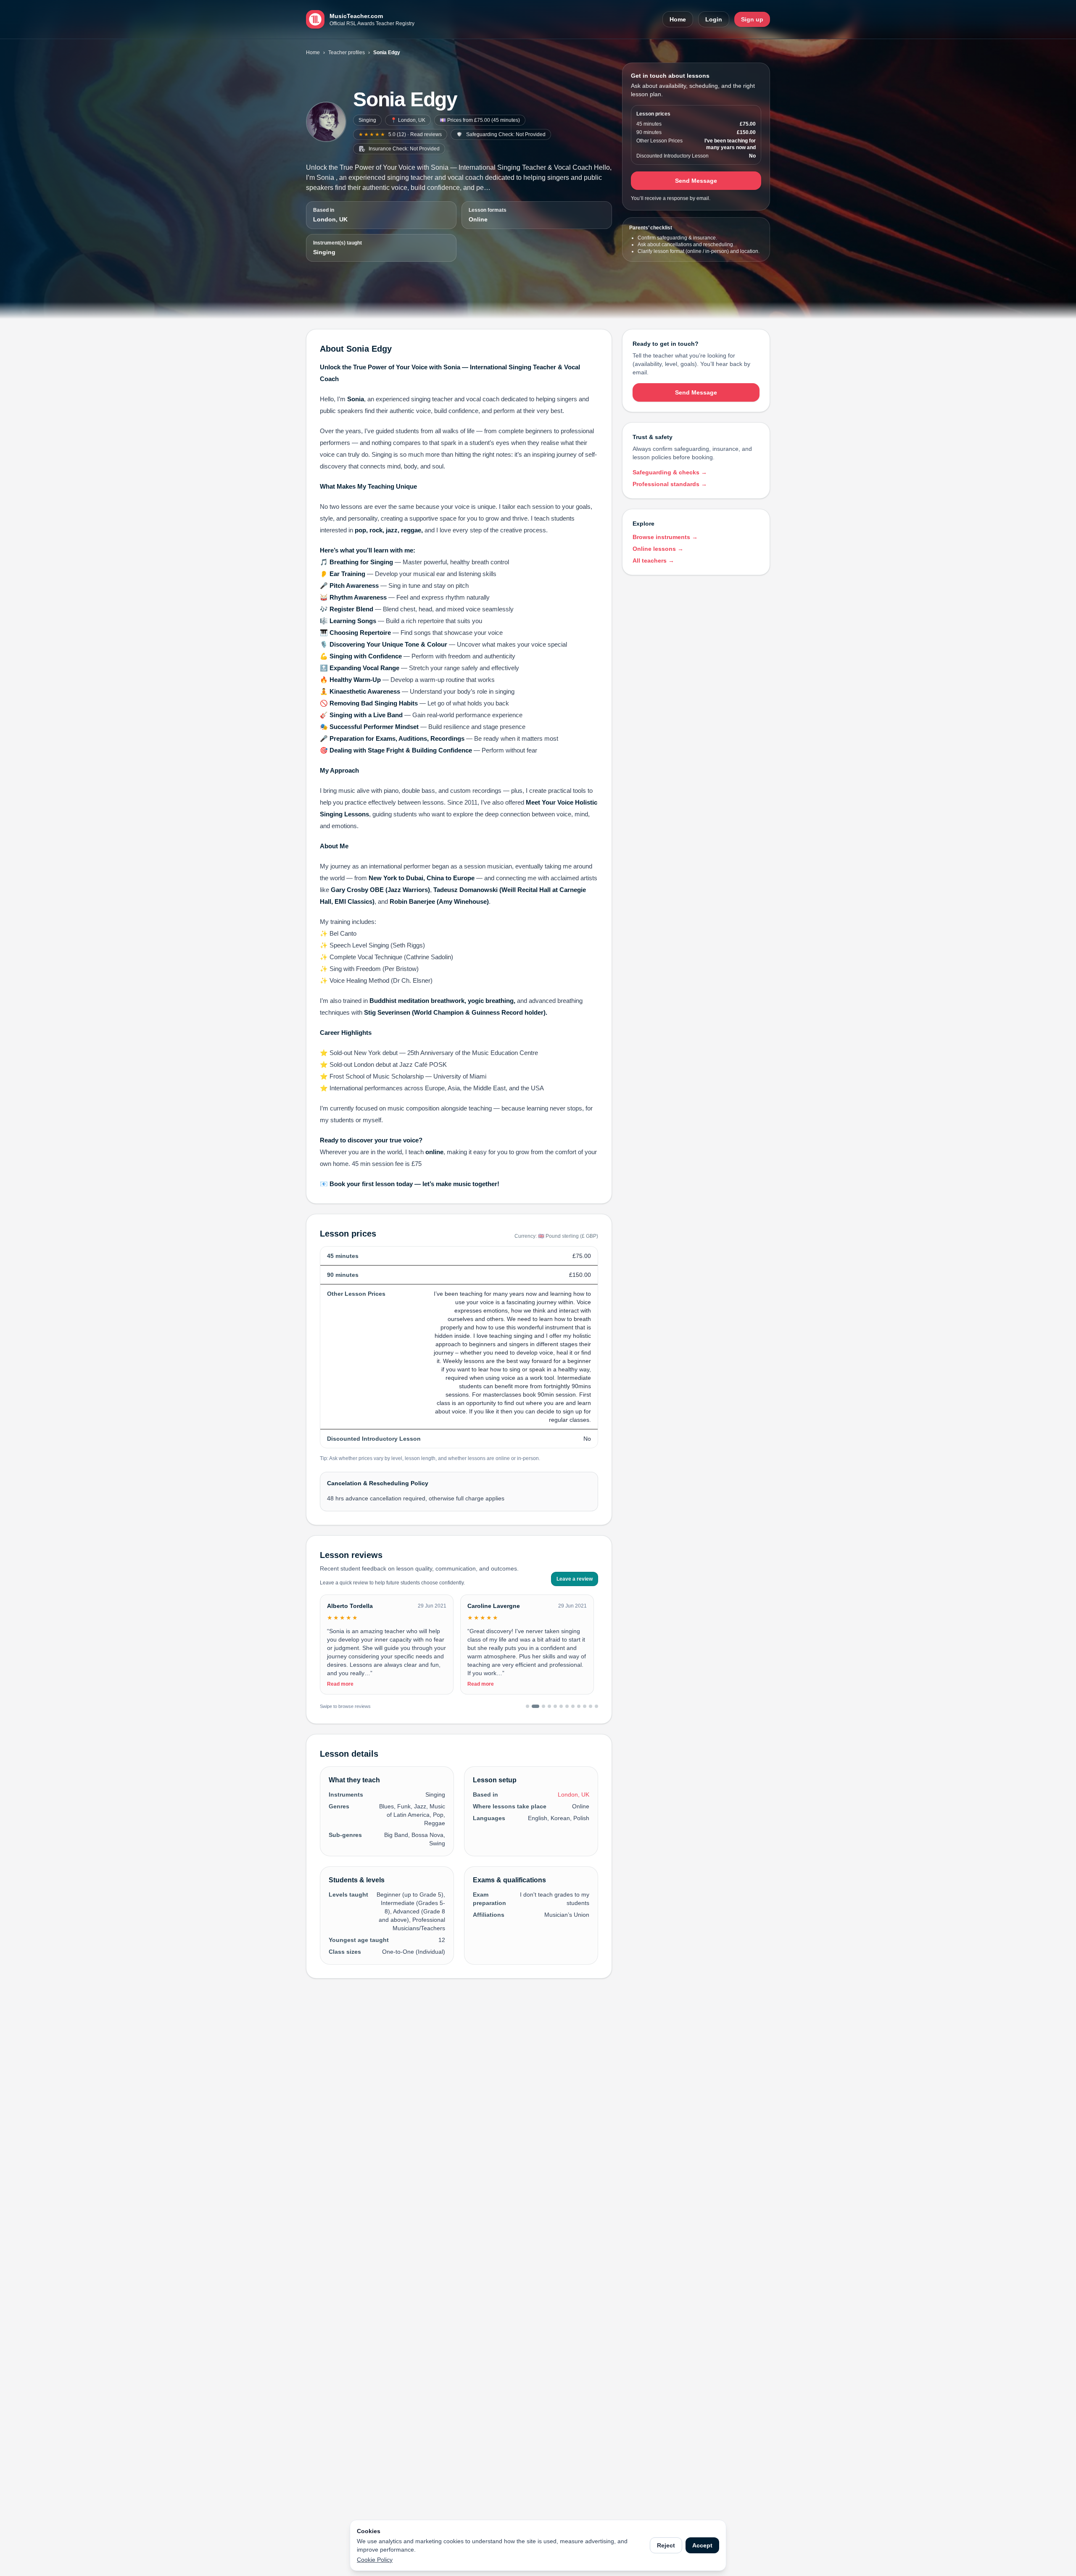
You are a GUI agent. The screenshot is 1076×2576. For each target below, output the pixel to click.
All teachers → (653, 560)
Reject (666, 2545)
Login (714, 19)
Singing (367, 120)
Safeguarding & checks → (670, 472)
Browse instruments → (665, 537)
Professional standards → (670, 484)
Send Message (696, 181)
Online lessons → (658, 549)
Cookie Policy (375, 2560)
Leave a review (575, 1579)
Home (678, 19)
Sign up (752, 19)
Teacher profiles (347, 53)
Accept (702, 2545)
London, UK (330, 219)
